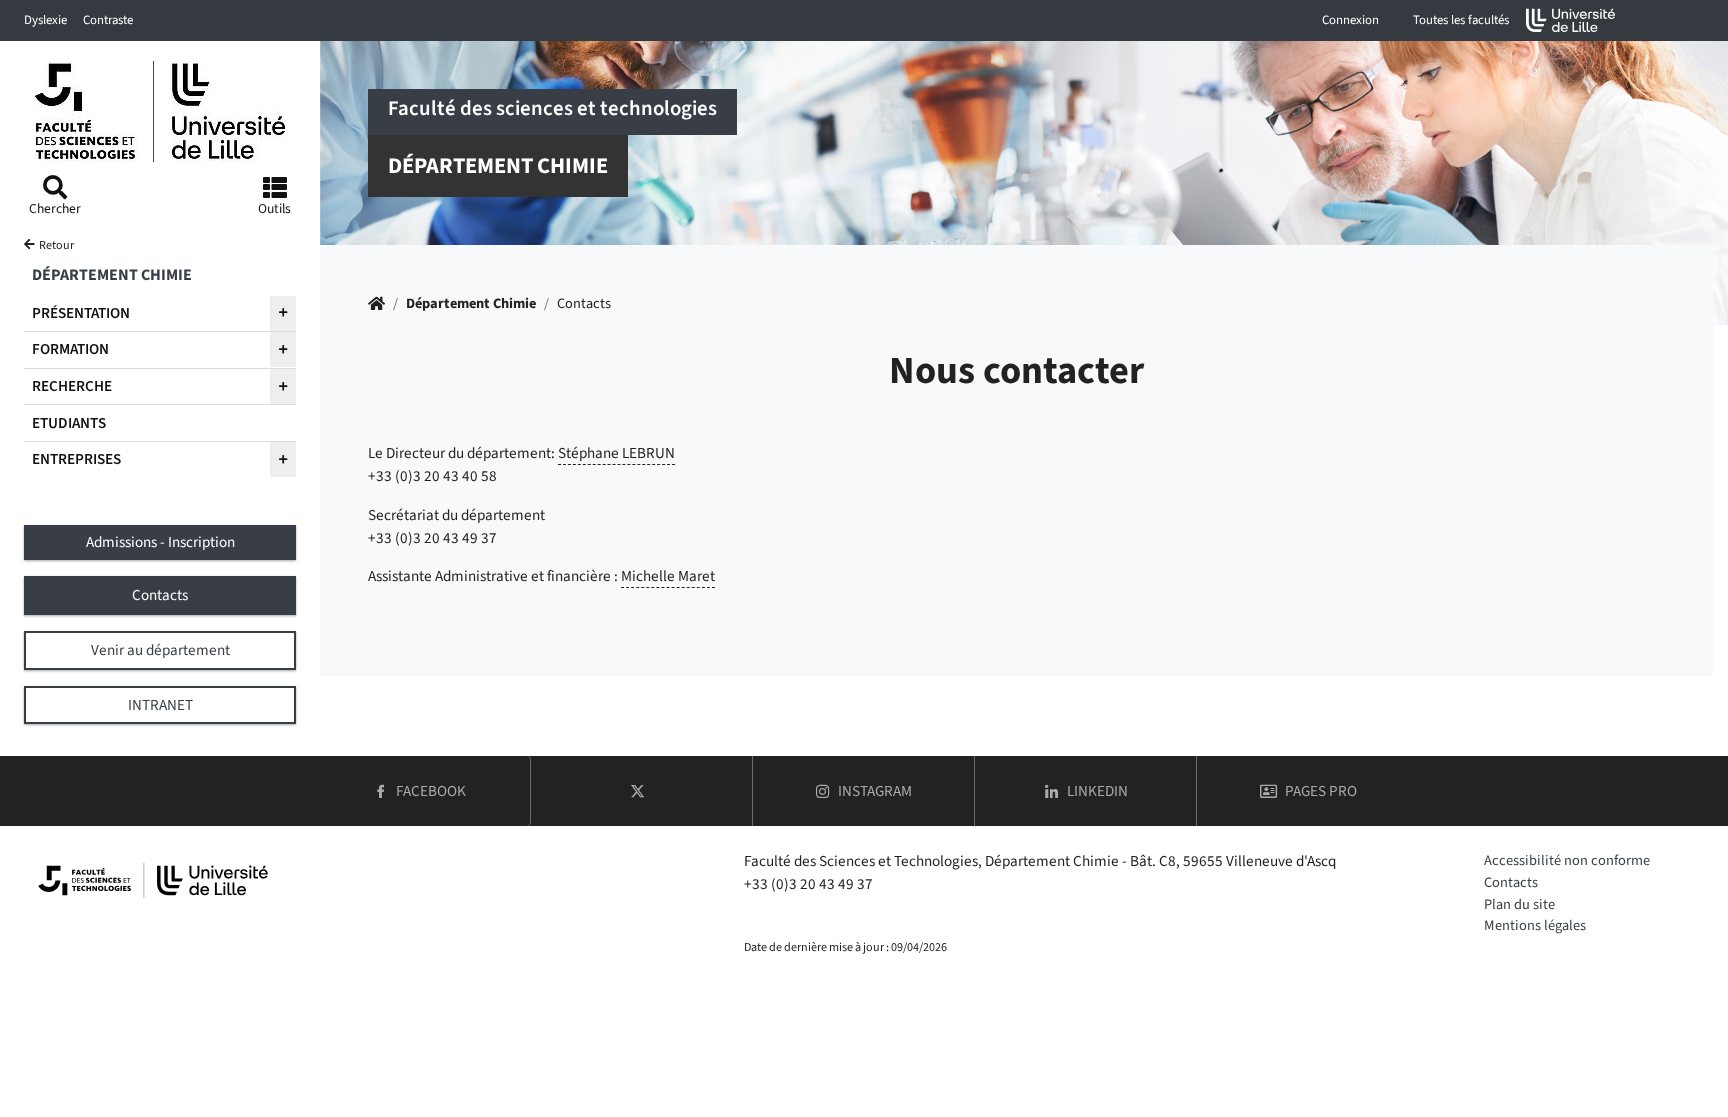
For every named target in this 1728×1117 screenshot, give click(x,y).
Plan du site (1519, 904)
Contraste (108, 20)
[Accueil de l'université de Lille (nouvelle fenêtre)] (1571, 20)
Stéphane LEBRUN (616, 453)
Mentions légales (1535, 925)
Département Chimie (471, 303)
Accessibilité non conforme (1567, 860)
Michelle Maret (668, 576)
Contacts (1511, 882)
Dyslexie (45, 20)
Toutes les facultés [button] (1461, 20)
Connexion (1350, 20)
